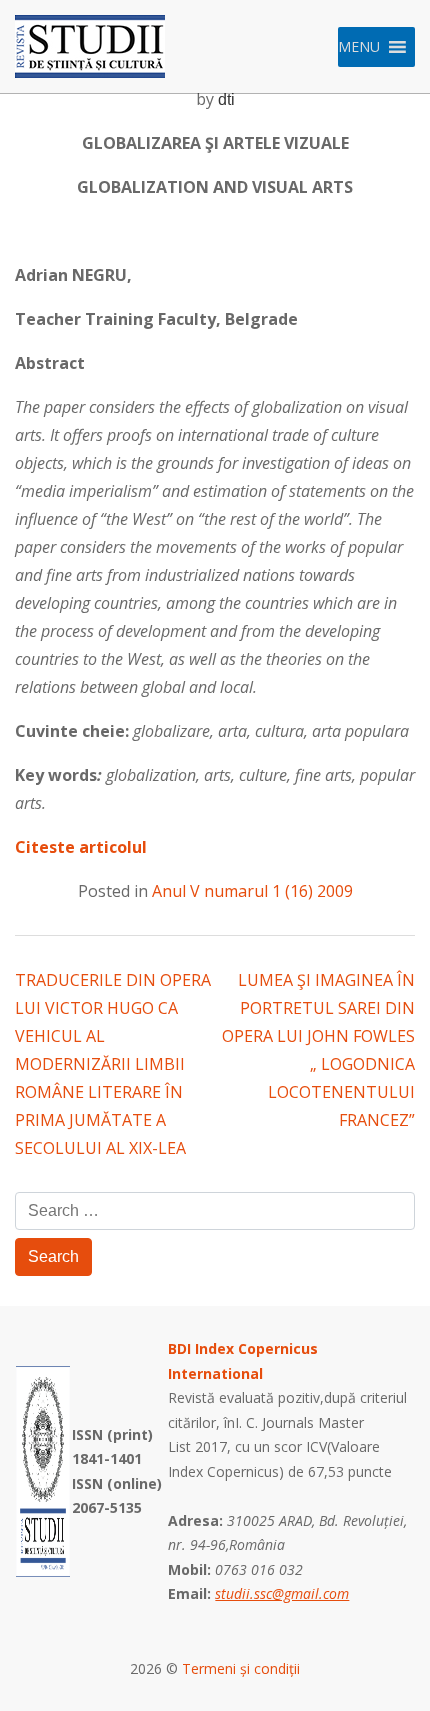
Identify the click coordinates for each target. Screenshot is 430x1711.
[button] (359, 47)
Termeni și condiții (241, 1668)
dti (226, 99)
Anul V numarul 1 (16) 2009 (252, 891)
